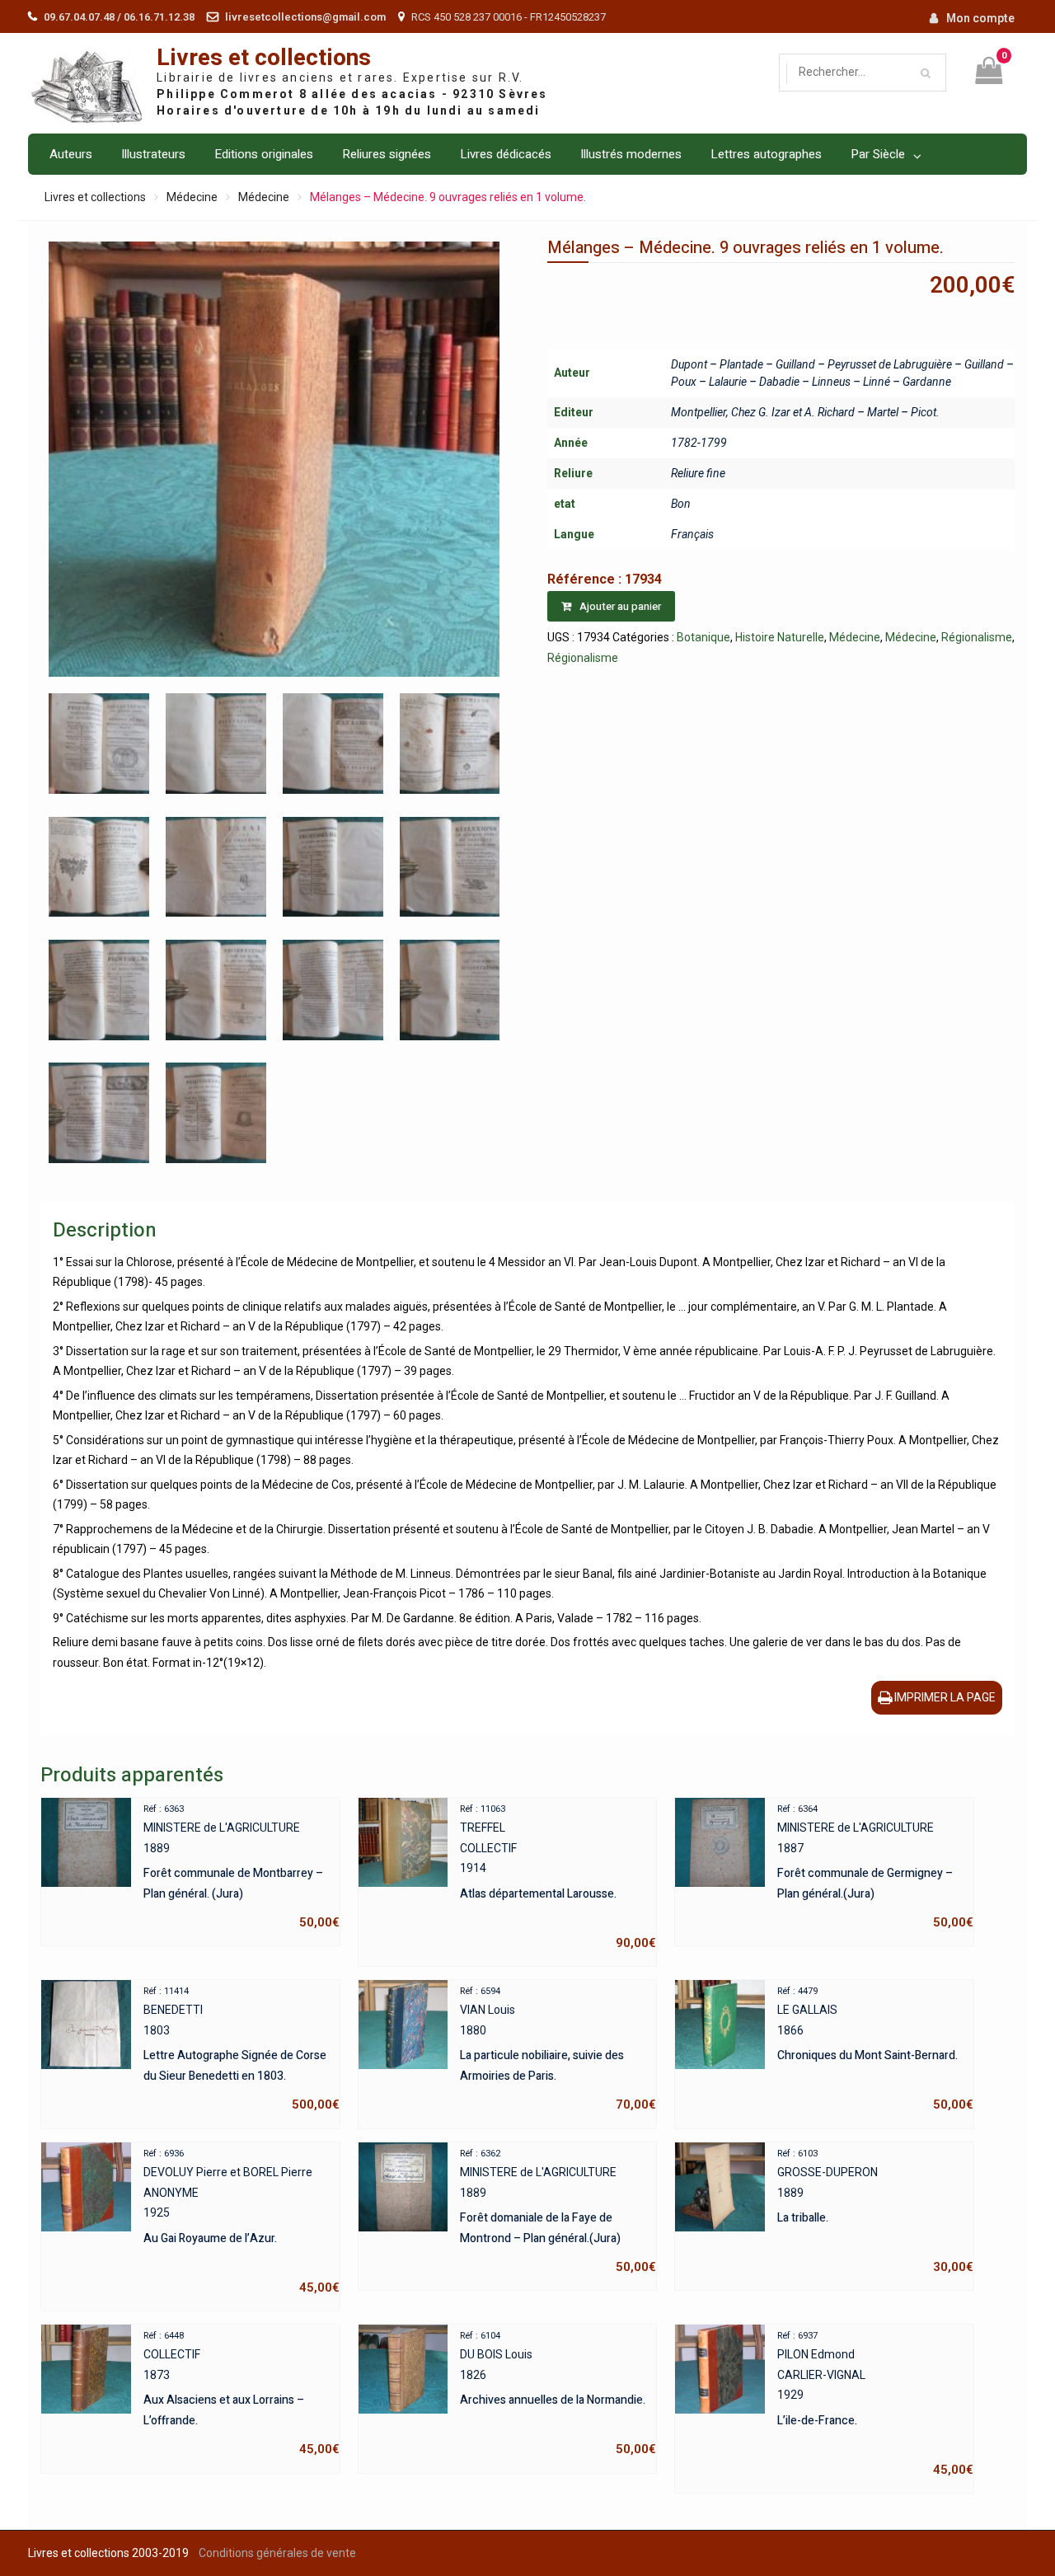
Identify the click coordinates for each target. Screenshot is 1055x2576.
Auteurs (71, 154)
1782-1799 (699, 443)
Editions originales (264, 154)
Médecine (192, 197)
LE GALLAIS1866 (875, 2049)
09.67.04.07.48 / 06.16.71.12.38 (119, 17)
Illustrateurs (153, 154)
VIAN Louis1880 (558, 2049)
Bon (681, 504)
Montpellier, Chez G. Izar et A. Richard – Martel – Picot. (805, 412)
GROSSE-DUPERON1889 (875, 2212)
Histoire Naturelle (780, 637)
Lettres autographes (766, 154)
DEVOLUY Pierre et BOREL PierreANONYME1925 (241, 2222)
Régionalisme (977, 637)
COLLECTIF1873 (241, 2394)
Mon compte (980, 18)
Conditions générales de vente (277, 2553)
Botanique (703, 637)
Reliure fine (698, 473)
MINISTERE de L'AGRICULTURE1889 (241, 1867)
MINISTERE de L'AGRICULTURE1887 (875, 1867)
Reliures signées (387, 154)
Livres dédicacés (506, 154)
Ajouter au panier (620, 606)
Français (692, 534)
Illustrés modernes (631, 154)
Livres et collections (264, 58)
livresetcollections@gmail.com (305, 17)
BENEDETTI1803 (241, 2049)
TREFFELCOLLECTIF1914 (558, 1877)
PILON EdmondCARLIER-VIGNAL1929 (875, 2404)
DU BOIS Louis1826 (558, 2394)
